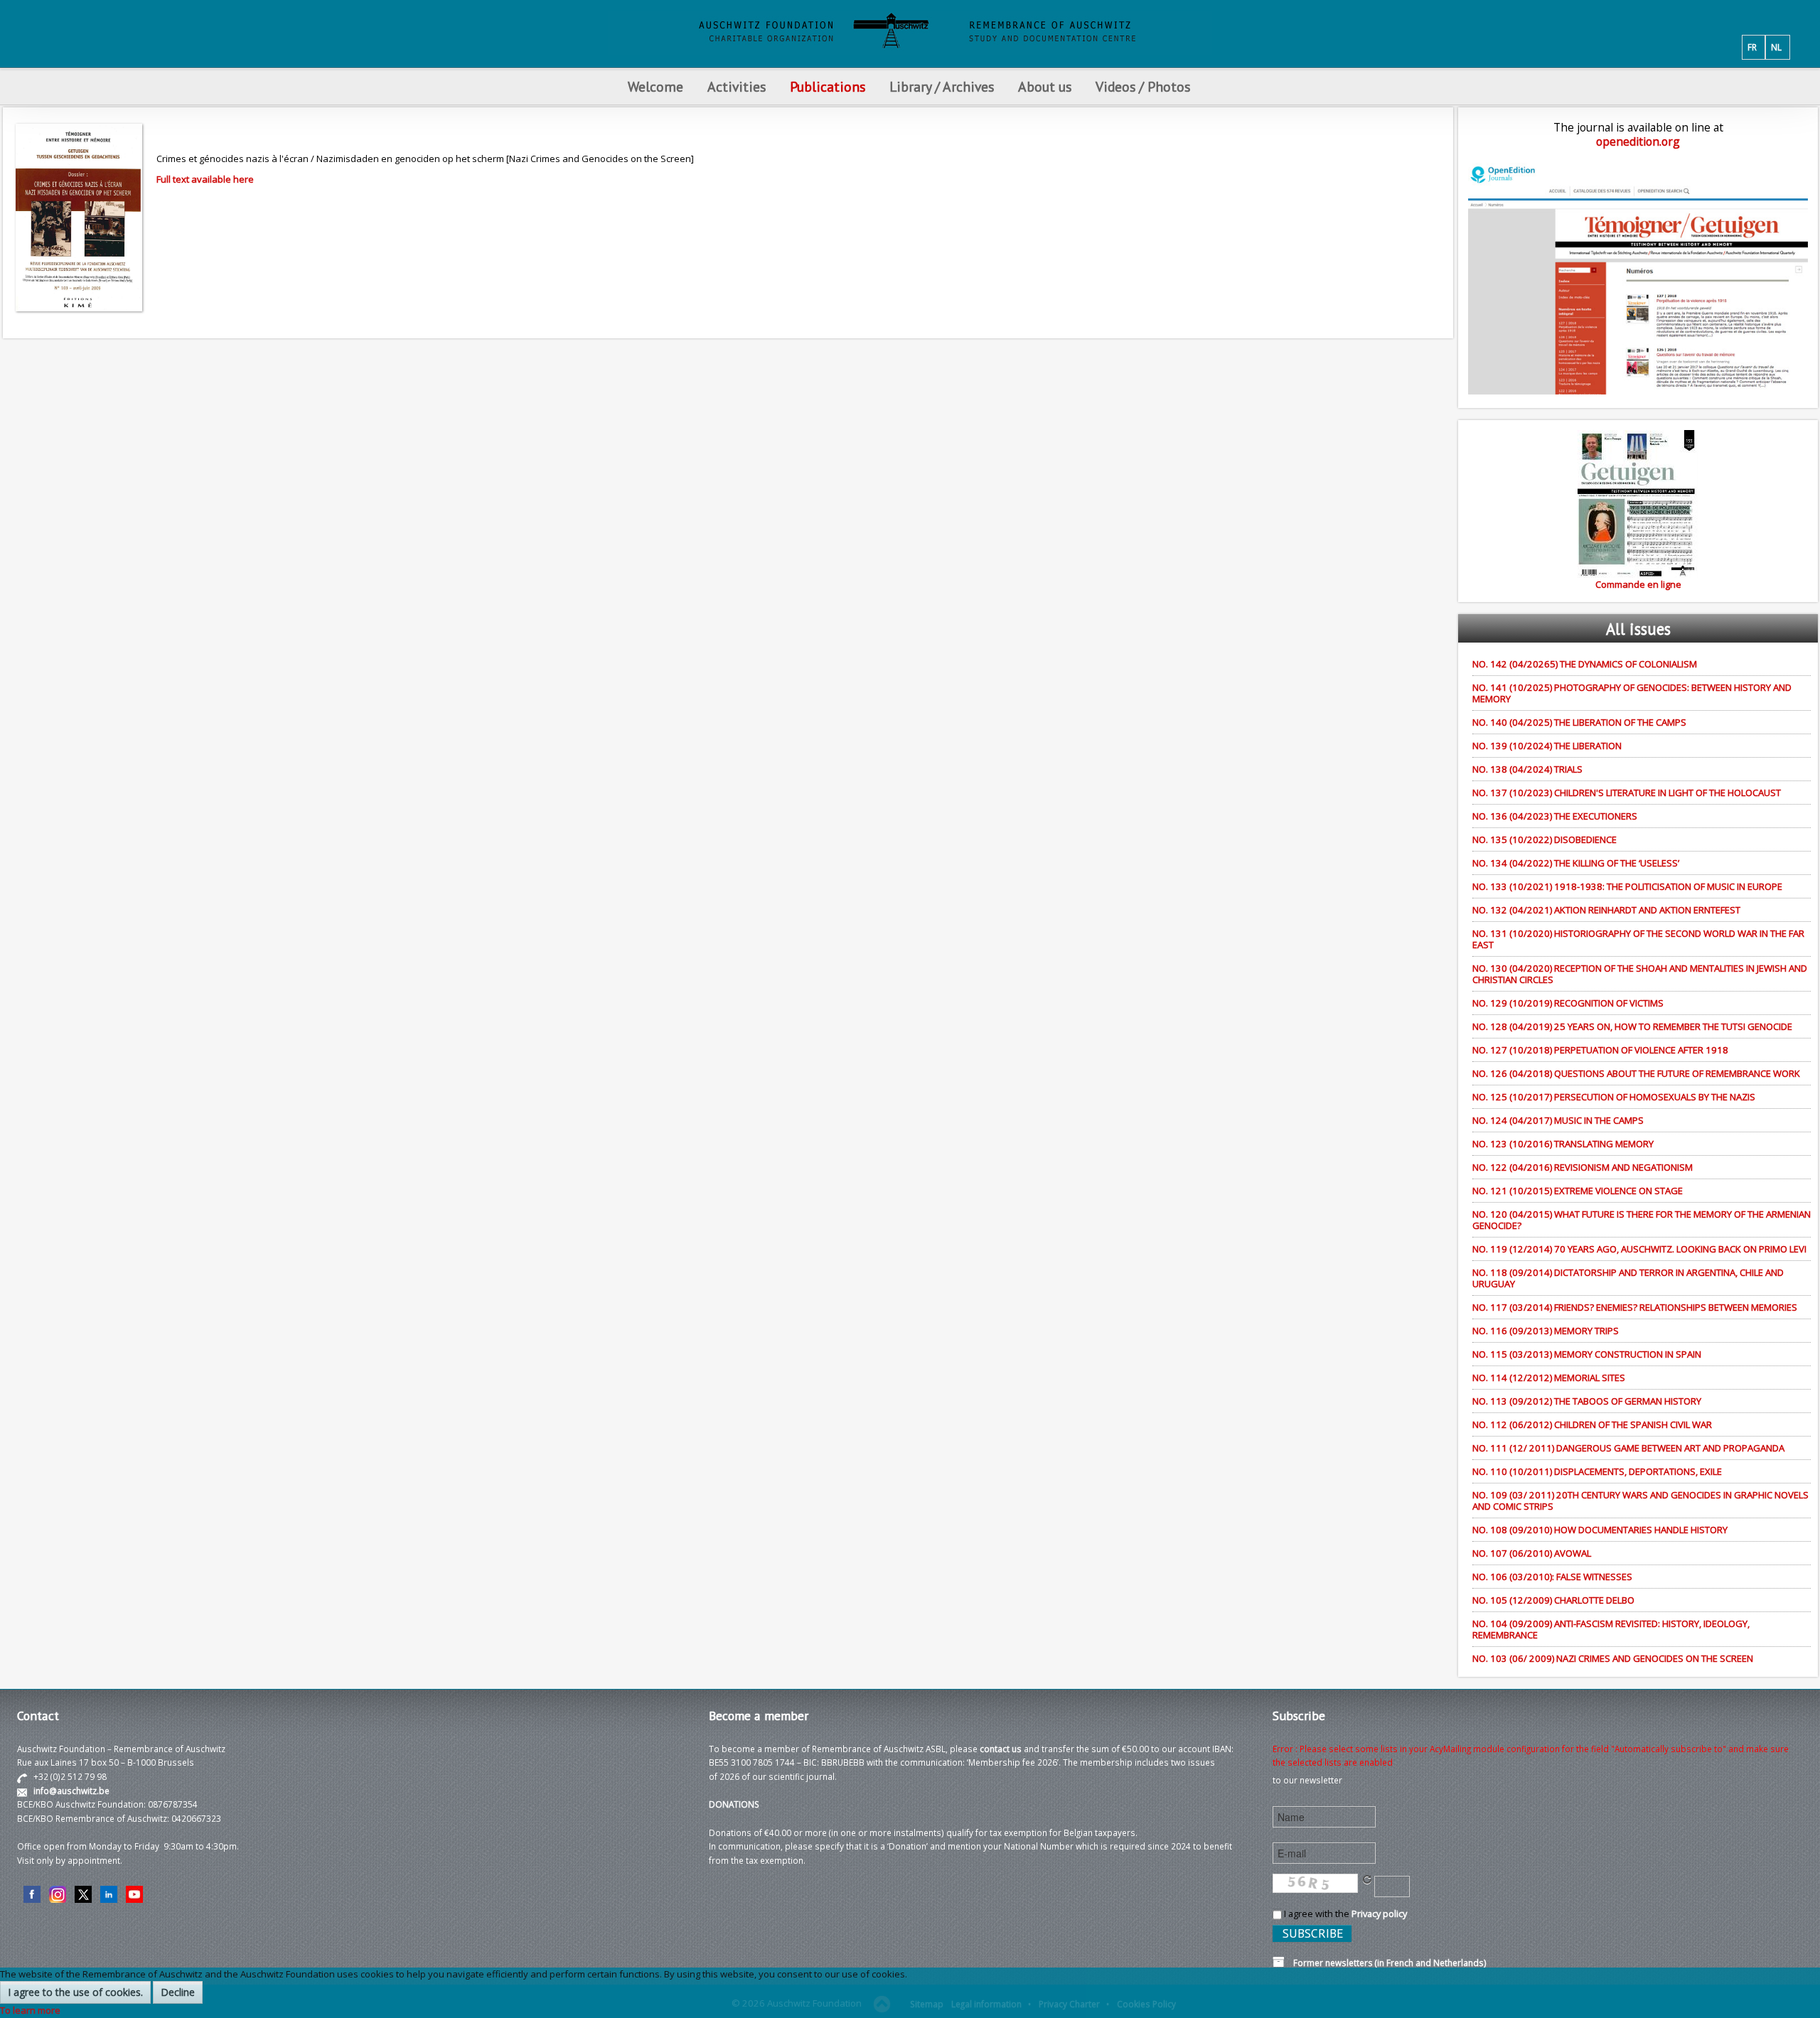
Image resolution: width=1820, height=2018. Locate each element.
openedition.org (1638, 141)
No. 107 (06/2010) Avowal (1532, 1553)
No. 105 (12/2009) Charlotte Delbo (1553, 1600)
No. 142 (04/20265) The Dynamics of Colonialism (1585, 664)
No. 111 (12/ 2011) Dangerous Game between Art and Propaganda (1628, 1448)
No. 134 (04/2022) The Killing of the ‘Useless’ (1576, 863)
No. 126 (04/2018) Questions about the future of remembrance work (1636, 1073)
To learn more (30, 2010)
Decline (178, 1992)
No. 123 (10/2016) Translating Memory (1563, 1144)
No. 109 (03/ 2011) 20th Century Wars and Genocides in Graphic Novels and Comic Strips (1640, 1501)
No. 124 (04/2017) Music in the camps (1558, 1120)
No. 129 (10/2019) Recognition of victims (1568, 1003)
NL (1776, 47)
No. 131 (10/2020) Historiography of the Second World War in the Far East (1638, 939)
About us (1045, 86)
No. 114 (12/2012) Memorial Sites (1549, 1378)
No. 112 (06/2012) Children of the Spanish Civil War (1592, 1424)
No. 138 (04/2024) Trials (1527, 769)
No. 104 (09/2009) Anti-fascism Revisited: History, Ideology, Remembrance (1611, 1629)
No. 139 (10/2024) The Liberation (1547, 746)
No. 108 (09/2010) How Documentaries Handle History (1600, 1530)
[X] (83, 1894)
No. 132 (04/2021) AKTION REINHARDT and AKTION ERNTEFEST (1606, 910)
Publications (828, 86)
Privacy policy (1379, 1914)
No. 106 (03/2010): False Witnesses (1552, 1577)
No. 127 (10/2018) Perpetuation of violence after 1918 (1600, 1050)
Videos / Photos (1143, 86)
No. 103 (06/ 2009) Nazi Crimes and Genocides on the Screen (1613, 1658)
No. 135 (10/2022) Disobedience (1545, 839)
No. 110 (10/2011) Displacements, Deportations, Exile (1597, 1471)
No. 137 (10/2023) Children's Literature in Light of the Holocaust (1627, 793)
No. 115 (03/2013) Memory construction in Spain (1587, 1354)
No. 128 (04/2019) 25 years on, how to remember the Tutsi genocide (1632, 1026)
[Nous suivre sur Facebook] (32, 1894)
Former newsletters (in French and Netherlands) (1386, 1963)
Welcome (655, 86)
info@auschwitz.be (71, 1791)
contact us (1001, 1749)
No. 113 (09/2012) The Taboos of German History (1587, 1401)
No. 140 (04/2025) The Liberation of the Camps (1579, 722)
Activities (737, 86)
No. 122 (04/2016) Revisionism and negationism (1583, 1167)
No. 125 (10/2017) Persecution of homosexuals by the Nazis (1614, 1097)
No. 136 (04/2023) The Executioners (1555, 816)
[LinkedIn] (109, 1894)
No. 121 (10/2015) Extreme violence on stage (1578, 1191)
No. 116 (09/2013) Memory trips (1546, 1331)
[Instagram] (58, 1894)
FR (1752, 47)
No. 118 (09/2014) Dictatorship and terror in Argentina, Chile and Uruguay (1628, 1278)
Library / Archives (942, 86)
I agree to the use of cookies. (75, 1992)
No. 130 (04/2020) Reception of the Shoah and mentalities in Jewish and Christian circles (1640, 974)
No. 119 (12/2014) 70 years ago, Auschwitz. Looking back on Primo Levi (1639, 1249)
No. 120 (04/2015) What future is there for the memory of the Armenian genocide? (1642, 1220)
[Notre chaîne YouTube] (134, 1894)
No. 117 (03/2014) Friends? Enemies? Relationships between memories (1635, 1307)
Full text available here (205, 179)
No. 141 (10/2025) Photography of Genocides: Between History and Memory (1632, 693)
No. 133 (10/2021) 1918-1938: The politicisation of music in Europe (1627, 886)
